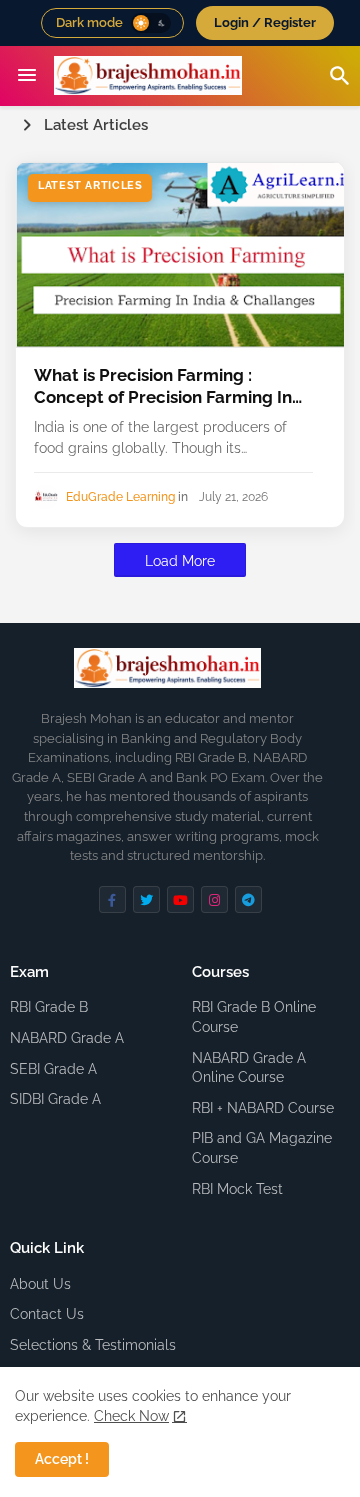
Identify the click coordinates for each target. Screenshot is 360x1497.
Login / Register (265, 22)
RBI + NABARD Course (263, 1108)
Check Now (131, 1416)
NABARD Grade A (67, 1038)
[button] (151, 23)
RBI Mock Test (237, 1189)
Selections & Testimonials (93, 1345)
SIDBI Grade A (55, 1099)
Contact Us (47, 1314)
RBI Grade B (49, 1007)
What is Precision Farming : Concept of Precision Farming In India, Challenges (163, 387)
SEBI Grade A (53, 1069)
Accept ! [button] (62, 1459)
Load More (180, 561)
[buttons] (112, 899)
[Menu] (27, 76)
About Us (40, 1284)
